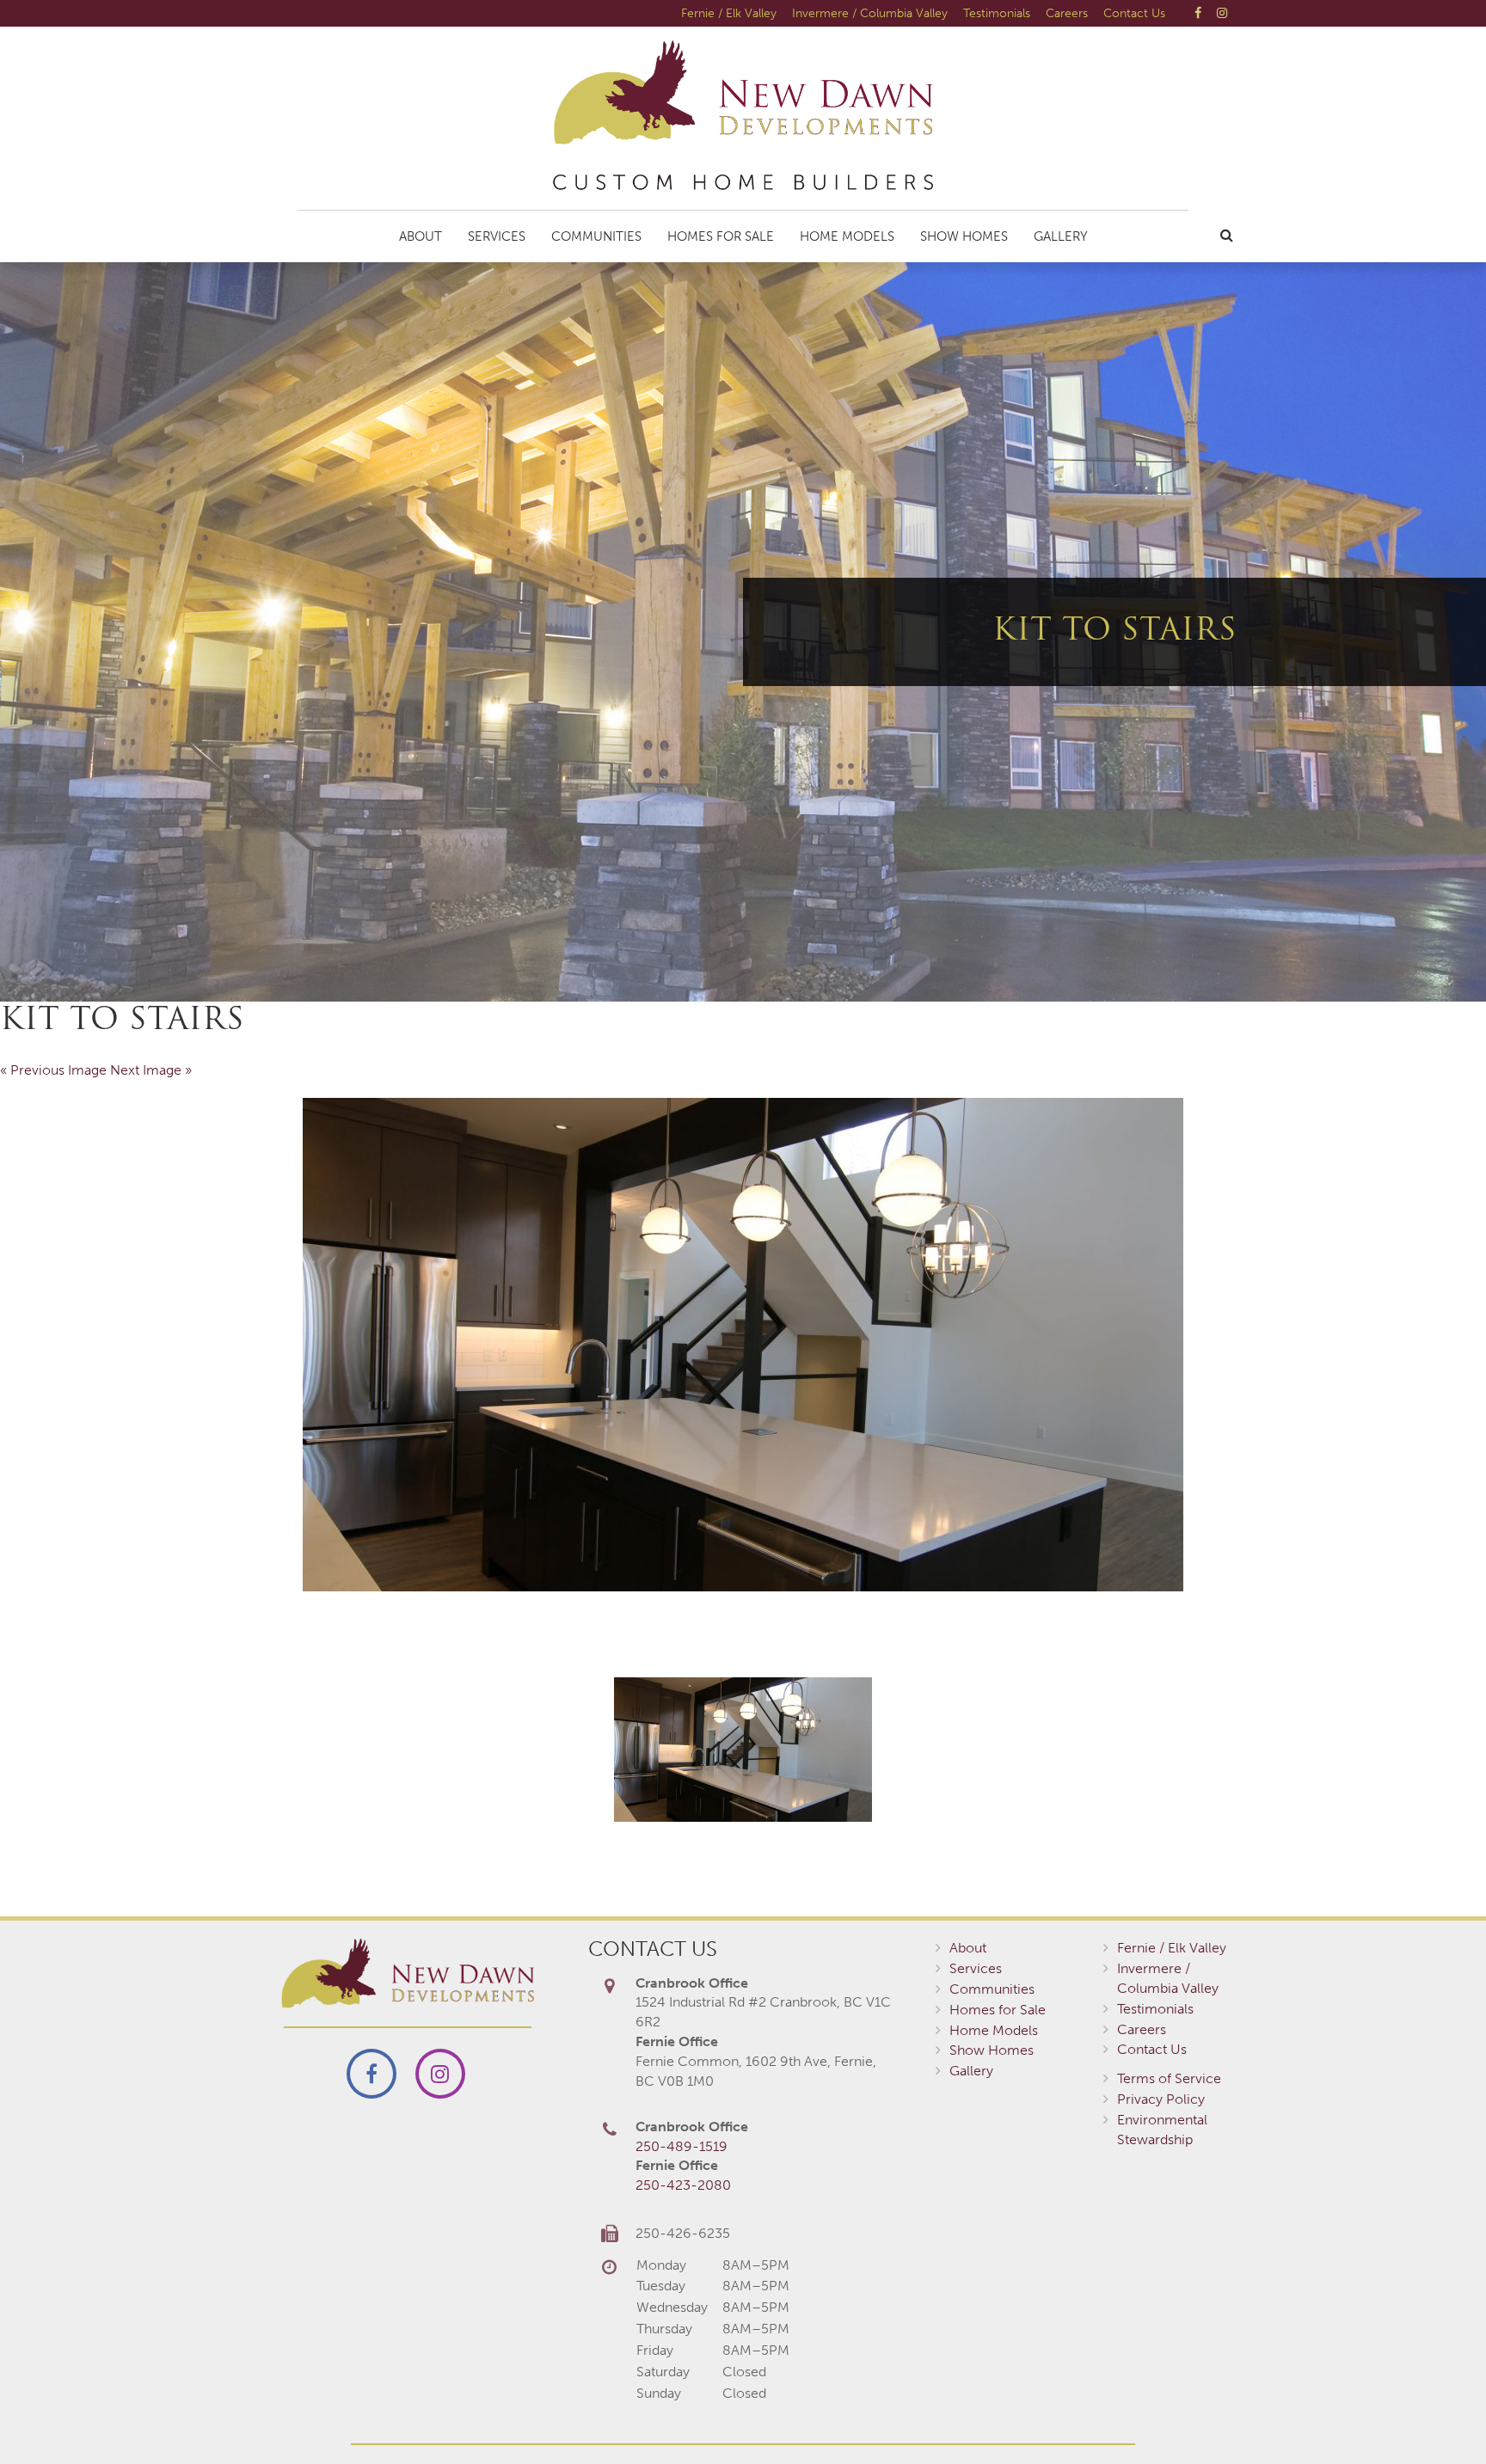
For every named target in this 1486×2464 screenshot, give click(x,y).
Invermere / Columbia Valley (870, 13)
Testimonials (997, 13)
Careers (1067, 13)
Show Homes (964, 236)
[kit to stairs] (743, 1345)
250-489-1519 (682, 2146)
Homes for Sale (721, 236)
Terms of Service (1169, 2078)
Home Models (847, 236)
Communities (596, 236)
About (421, 236)
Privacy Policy (1161, 2099)
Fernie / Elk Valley (729, 13)
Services (497, 236)
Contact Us (1134, 13)
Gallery (1061, 236)
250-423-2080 (683, 2185)
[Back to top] (1438, 2416)
